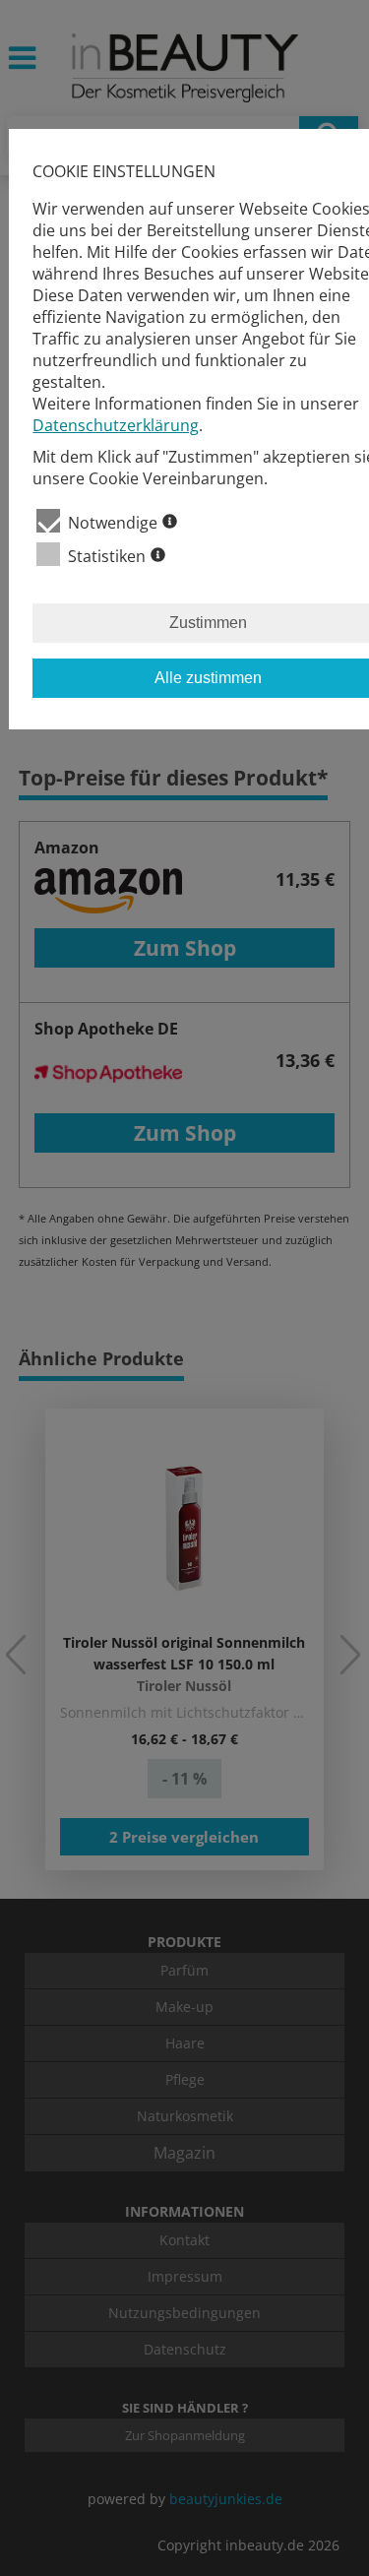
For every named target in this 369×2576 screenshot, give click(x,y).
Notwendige (113, 523)
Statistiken (107, 556)
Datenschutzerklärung (116, 425)
